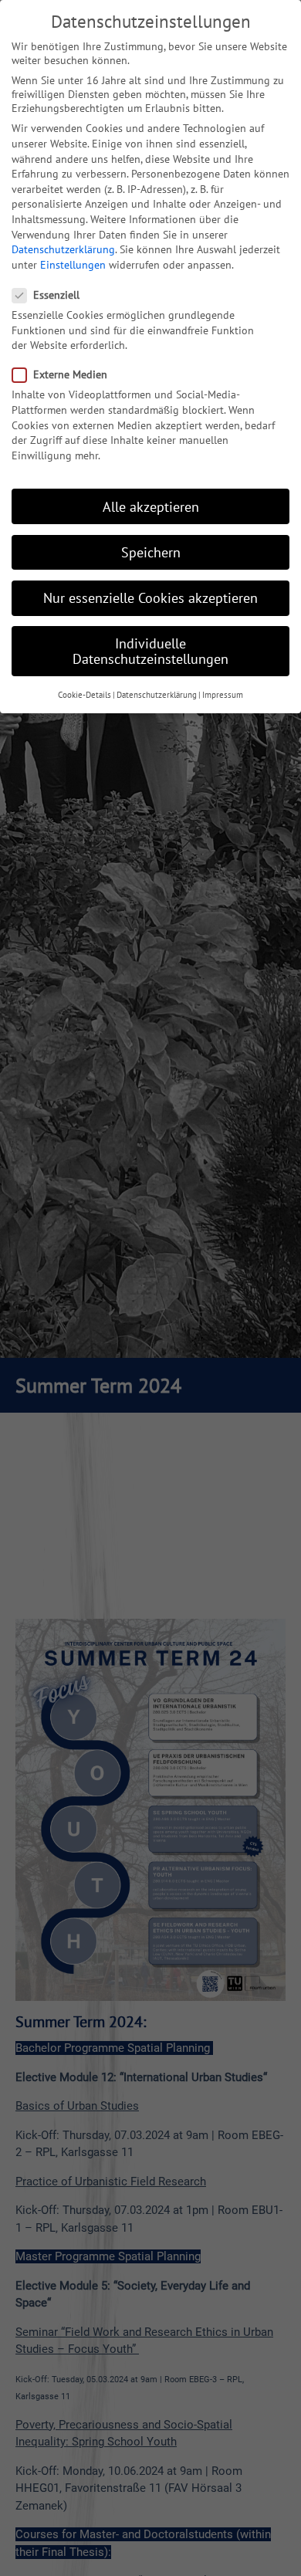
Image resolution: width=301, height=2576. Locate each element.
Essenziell (56, 295)
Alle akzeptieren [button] (151, 507)
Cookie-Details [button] (85, 695)
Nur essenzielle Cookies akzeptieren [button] (150, 598)
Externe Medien (70, 374)
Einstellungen (73, 265)
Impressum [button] (223, 695)
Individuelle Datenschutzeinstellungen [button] (150, 651)
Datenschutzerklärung (63, 249)
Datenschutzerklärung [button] (157, 695)
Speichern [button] (151, 552)
